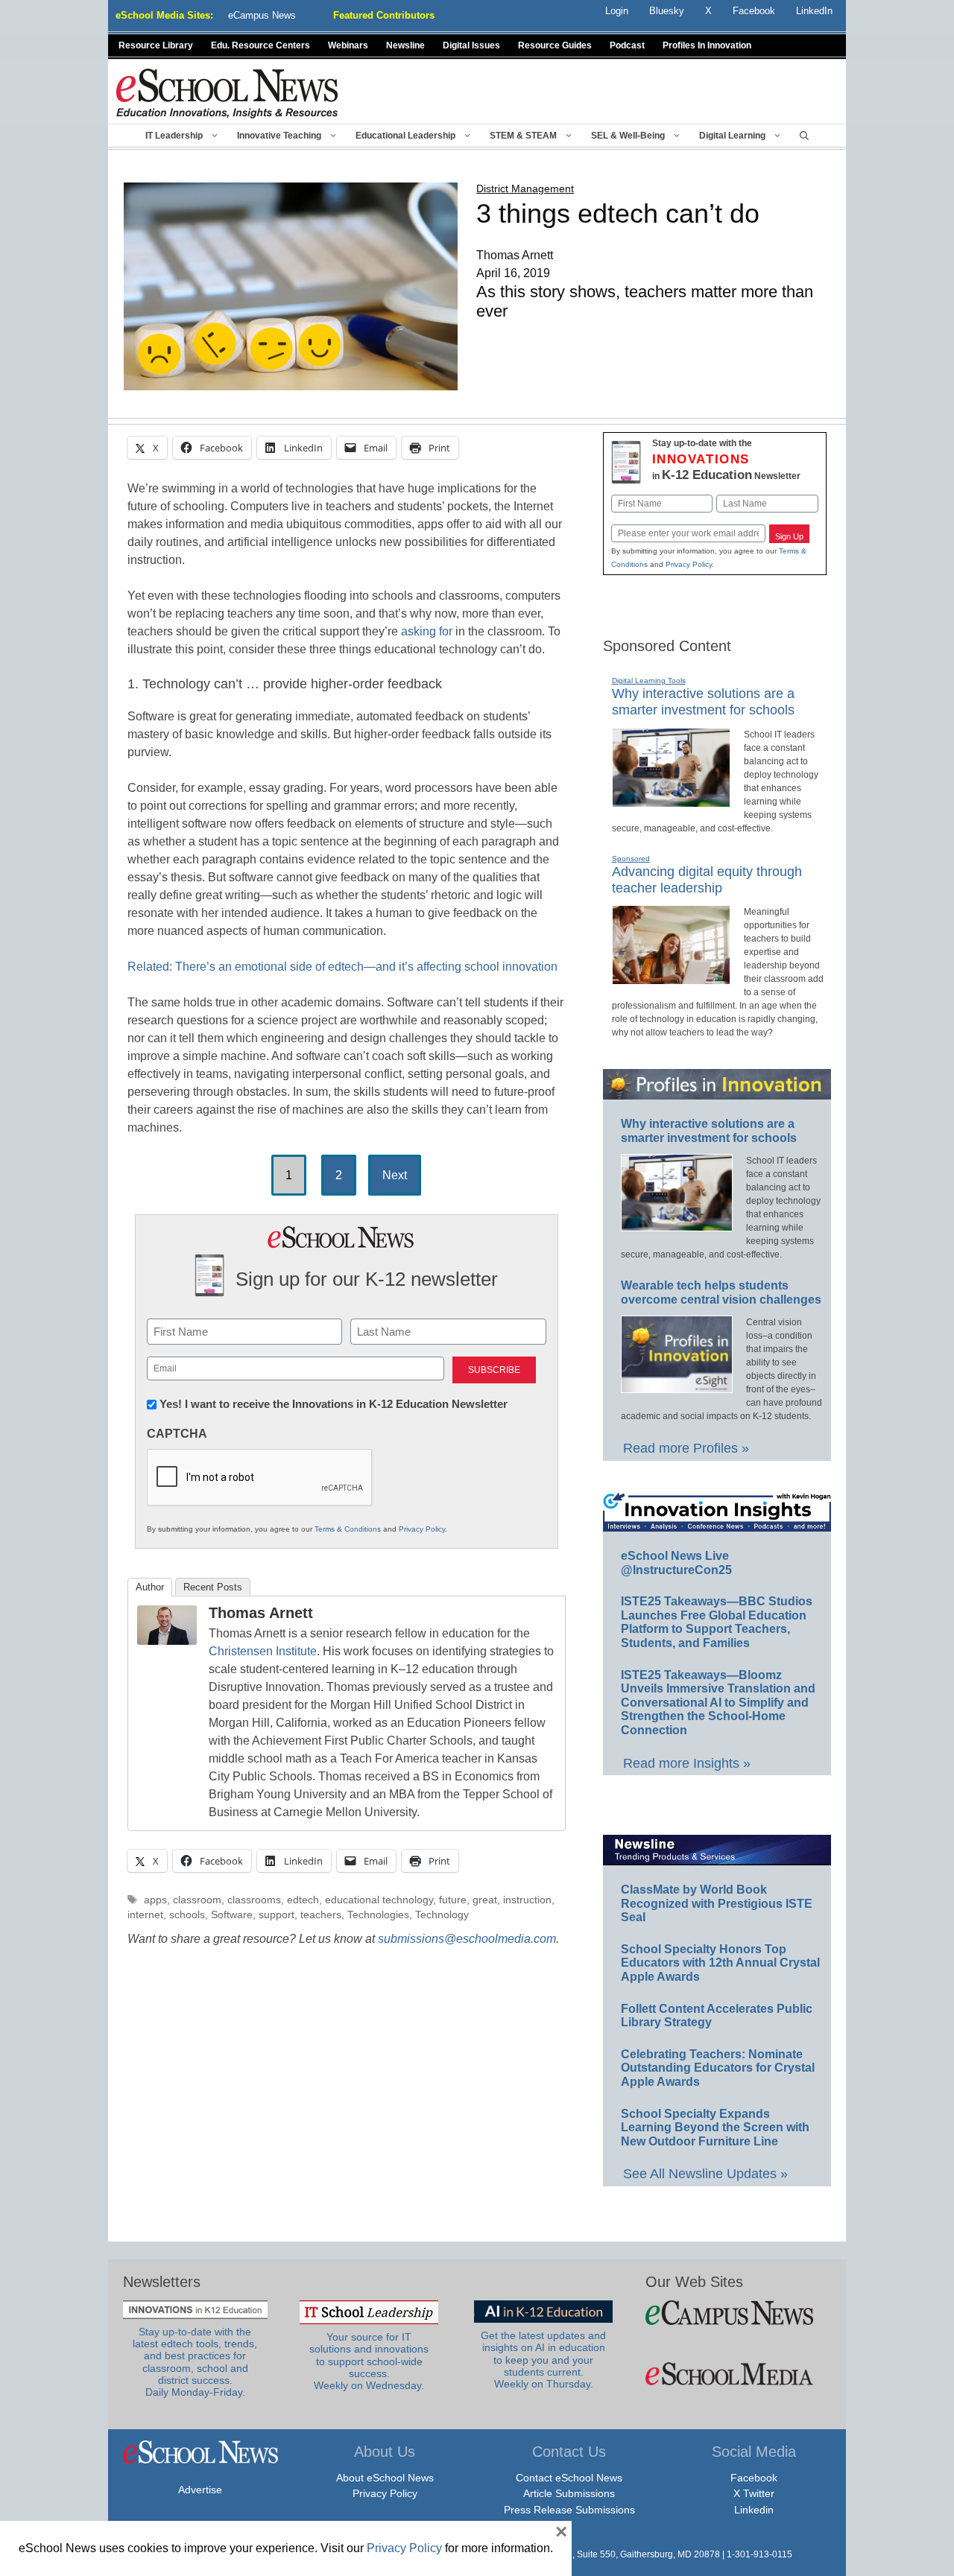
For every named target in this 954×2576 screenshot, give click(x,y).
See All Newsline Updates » (705, 2174)
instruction (527, 1900)
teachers (321, 1915)
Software (232, 1915)
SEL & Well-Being (628, 136)
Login (617, 11)
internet (145, 1915)
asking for (427, 631)
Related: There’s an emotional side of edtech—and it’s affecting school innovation (342, 967)
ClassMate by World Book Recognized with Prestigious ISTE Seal (717, 1903)
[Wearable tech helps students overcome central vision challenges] (677, 1386)
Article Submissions (569, 2493)
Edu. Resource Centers (260, 45)
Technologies (378, 1915)
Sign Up (789, 536)
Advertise (200, 2490)
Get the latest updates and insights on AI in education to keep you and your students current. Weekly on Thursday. (543, 2360)
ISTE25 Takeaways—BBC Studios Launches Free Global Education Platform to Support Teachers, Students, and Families (717, 1622)
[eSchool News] (227, 93)
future (453, 1900)
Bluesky (667, 11)
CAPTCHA (177, 1434)
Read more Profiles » (686, 1448)
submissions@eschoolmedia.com (467, 1939)
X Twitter (754, 2493)
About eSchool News (385, 2478)
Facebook (754, 2478)
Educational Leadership (405, 136)
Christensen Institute (263, 1651)
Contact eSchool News (569, 2478)
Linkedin (754, 2510)
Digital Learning (732, 136)
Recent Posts (213, 1587)
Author (150, 1587)
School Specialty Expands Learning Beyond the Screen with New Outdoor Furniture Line (715, 2128)
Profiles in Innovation (707, 45)
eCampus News (262, 15)
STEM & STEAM (523, 136)
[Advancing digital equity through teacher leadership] (671, 978)
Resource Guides (555, 45)
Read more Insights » (687, 1763)
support (277, 1915)
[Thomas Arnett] (167, 1641)
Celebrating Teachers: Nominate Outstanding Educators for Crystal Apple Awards (718, 2068)
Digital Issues (471, 45)
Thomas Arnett (261, 1613)
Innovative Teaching (279, 136)
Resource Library (156, 45)
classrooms (254, 1900)
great (485, 1900)
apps (155, 1900)
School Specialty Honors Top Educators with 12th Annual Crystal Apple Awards (720, 1963)
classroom (197, 1900)
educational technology (379, 1900)
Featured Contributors (384, 15)
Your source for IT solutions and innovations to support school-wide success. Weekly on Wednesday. (369, 2361)
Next (395, 1175)
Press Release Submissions (569, 2510)
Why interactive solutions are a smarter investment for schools (703, 702)
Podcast (627, 45)
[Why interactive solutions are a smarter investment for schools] (671, 801)
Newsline (405, 45)
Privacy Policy (422, 1529)
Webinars (348, 45)
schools (187, 1915)
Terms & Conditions (348, 1529)
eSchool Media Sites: (164, 15)
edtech (303, 1900)
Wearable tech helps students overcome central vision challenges (721, 1292)
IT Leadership (174, 136)
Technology (442, 1915)
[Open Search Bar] (804, 136)
